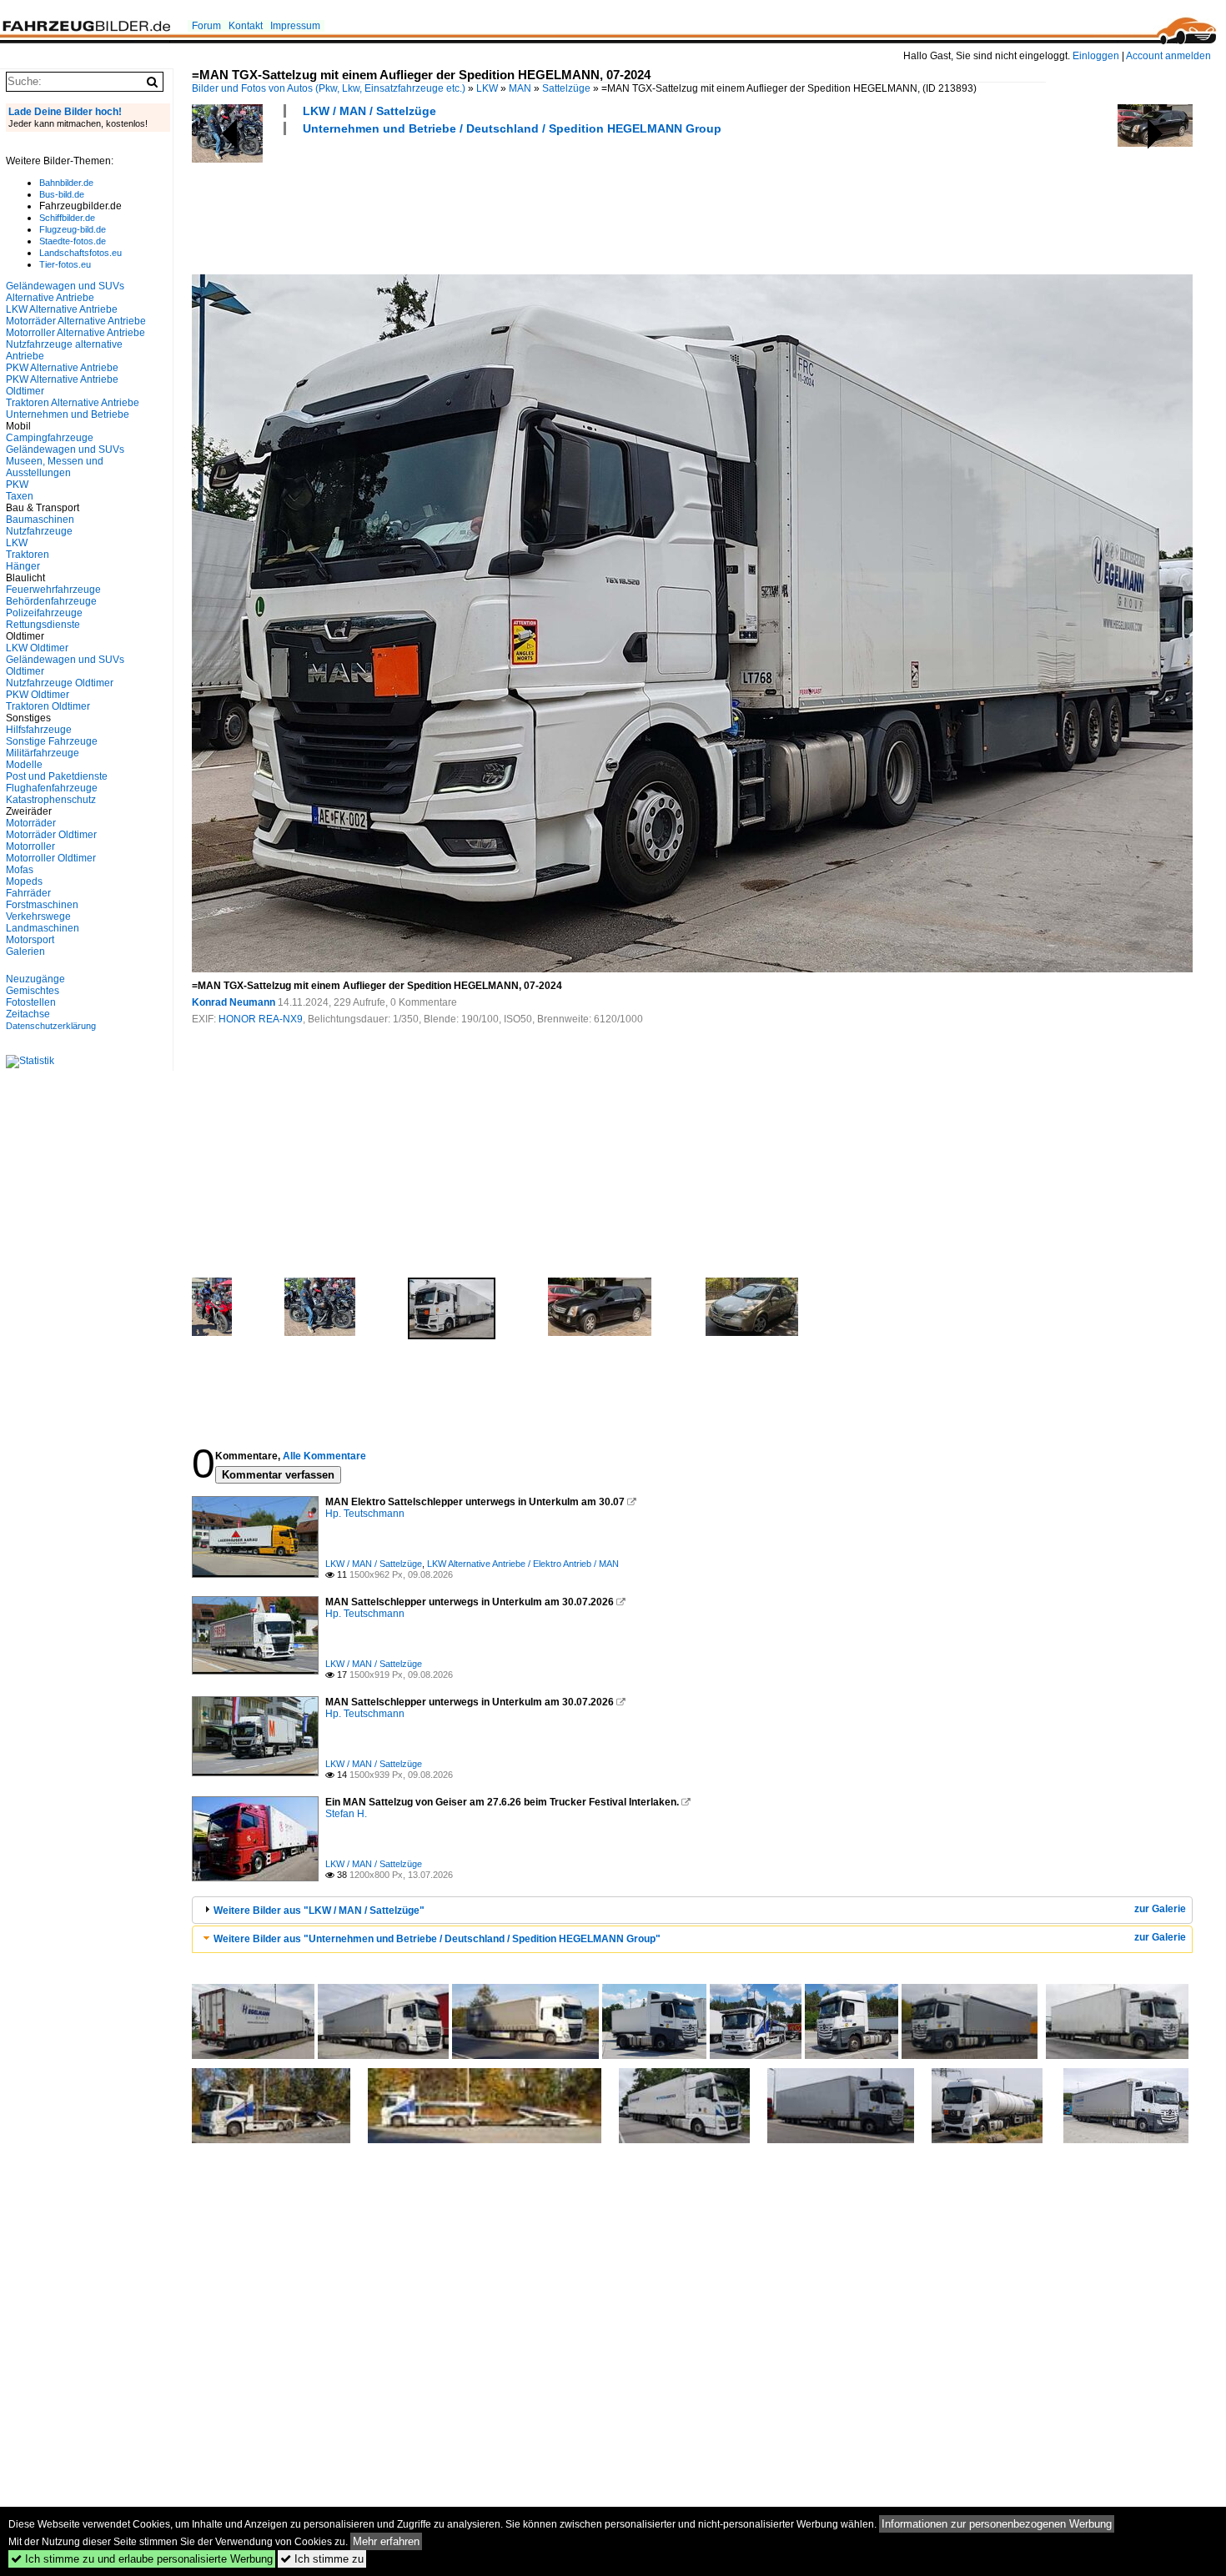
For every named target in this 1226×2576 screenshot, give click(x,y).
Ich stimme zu (322, 2559)
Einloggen (1096, 56)
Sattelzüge (566, 88)
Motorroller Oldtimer (51, 858)
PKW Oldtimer (38, 695)
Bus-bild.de (62, 194)
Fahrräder (28, 893)
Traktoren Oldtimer (48, 706)
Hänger (23, 566)
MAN (520, 88)
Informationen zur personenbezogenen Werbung (997, 2524)
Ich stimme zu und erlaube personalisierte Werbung (142, 2559)
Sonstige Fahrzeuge (52, 741)
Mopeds (24, 881)
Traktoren (28, 555)
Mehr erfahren (386, 2541)
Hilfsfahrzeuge (39, 730)
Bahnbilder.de (66, 183)
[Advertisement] (495, 203)
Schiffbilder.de (67, 218)
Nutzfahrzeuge (39, 531)
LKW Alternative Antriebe (62, 309)
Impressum (295, 26)
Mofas (20, 870)
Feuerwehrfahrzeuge (53, 590)
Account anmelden (1168, 56)
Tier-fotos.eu (65, 264)
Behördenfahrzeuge (51, 601)
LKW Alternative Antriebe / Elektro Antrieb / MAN (523, 1564)
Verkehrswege (38, 916)
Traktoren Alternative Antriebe (73, 403)
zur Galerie (1160, 1909)
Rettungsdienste (43, 625)
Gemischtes (33, 991)
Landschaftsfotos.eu (80, 253)
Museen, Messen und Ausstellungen (55, 467)
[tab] (692, 1910)
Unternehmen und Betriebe (68, 414)
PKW (17, 485)
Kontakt (246, 26)
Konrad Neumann (234, 1002)
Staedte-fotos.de (73, 241)
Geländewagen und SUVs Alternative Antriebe (65, 292)
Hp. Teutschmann (365, 1514)
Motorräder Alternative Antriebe (76, 321)
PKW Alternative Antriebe (62, 368)
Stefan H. (346, 1814)
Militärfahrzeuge (43, 753)
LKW (487, 88)
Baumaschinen (40, 520)
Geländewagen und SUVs (65, 449)
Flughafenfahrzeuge (52, 788)
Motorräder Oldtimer (51, 835)
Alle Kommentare (324, 1456)
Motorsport (30, 940)
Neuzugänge (35, 979)
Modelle (24, 765)
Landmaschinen (43, 928)
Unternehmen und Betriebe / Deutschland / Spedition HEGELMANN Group (512, 128)
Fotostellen (31, 1002)
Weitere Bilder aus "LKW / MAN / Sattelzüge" (319, 1911)
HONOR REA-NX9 (261, 1019)
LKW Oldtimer (37, 648)
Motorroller (30, 846)
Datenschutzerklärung (51, 1026)
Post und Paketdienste (57, 776)
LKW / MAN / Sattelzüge (369, 111)
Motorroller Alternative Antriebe (75, 333)
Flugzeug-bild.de (73, 229)
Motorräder (31, 823)
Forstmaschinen (42, 905)
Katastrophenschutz (51, 800)
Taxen (20, 496)
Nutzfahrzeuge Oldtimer (60, 683)
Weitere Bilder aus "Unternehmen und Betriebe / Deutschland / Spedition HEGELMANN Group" (437, 1939)
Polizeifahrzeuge (44, 613)
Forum (206, 26)
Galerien (25, 952)
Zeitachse (28, 1014)
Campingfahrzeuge (50, 438)
